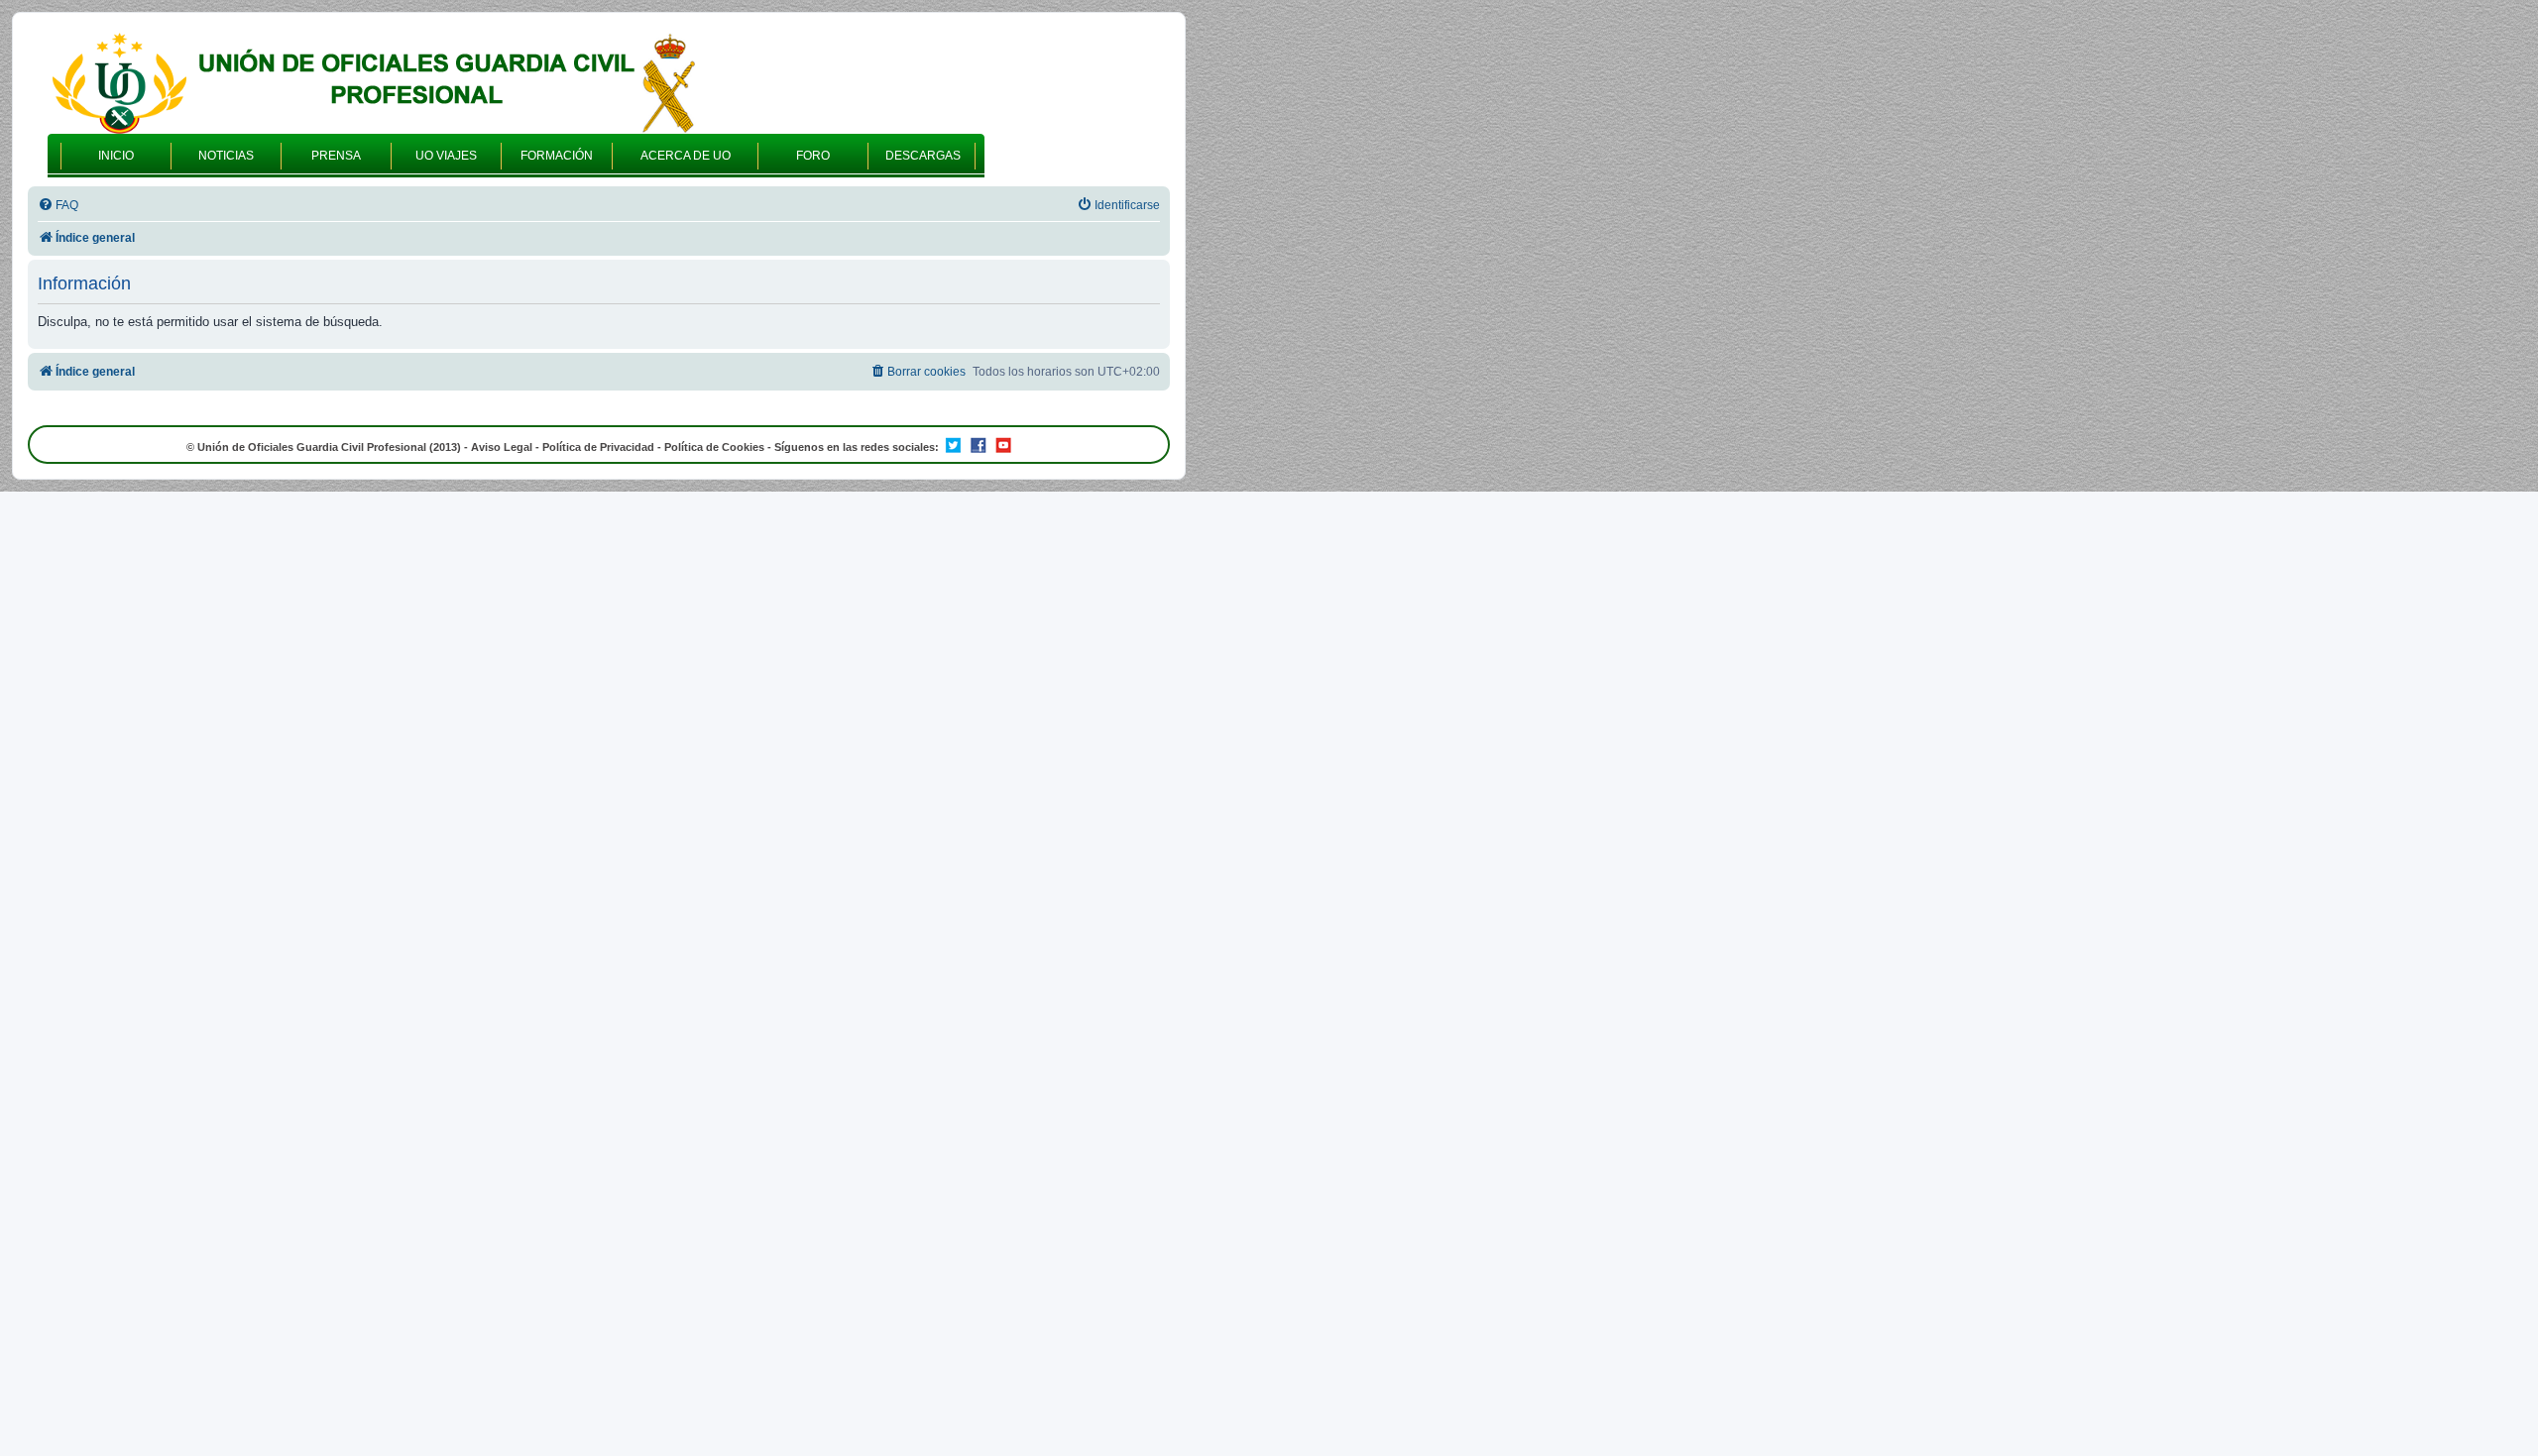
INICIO (116, 156)
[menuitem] (58, 206)
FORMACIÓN (557, 156)
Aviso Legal (502, 447)
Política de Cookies (714, 447)
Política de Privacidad (598, 447)
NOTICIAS (226, 156)
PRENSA (336, 156)
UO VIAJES (446, 156)
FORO (813, 156)
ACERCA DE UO (686, 156)
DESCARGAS (923, 156)
